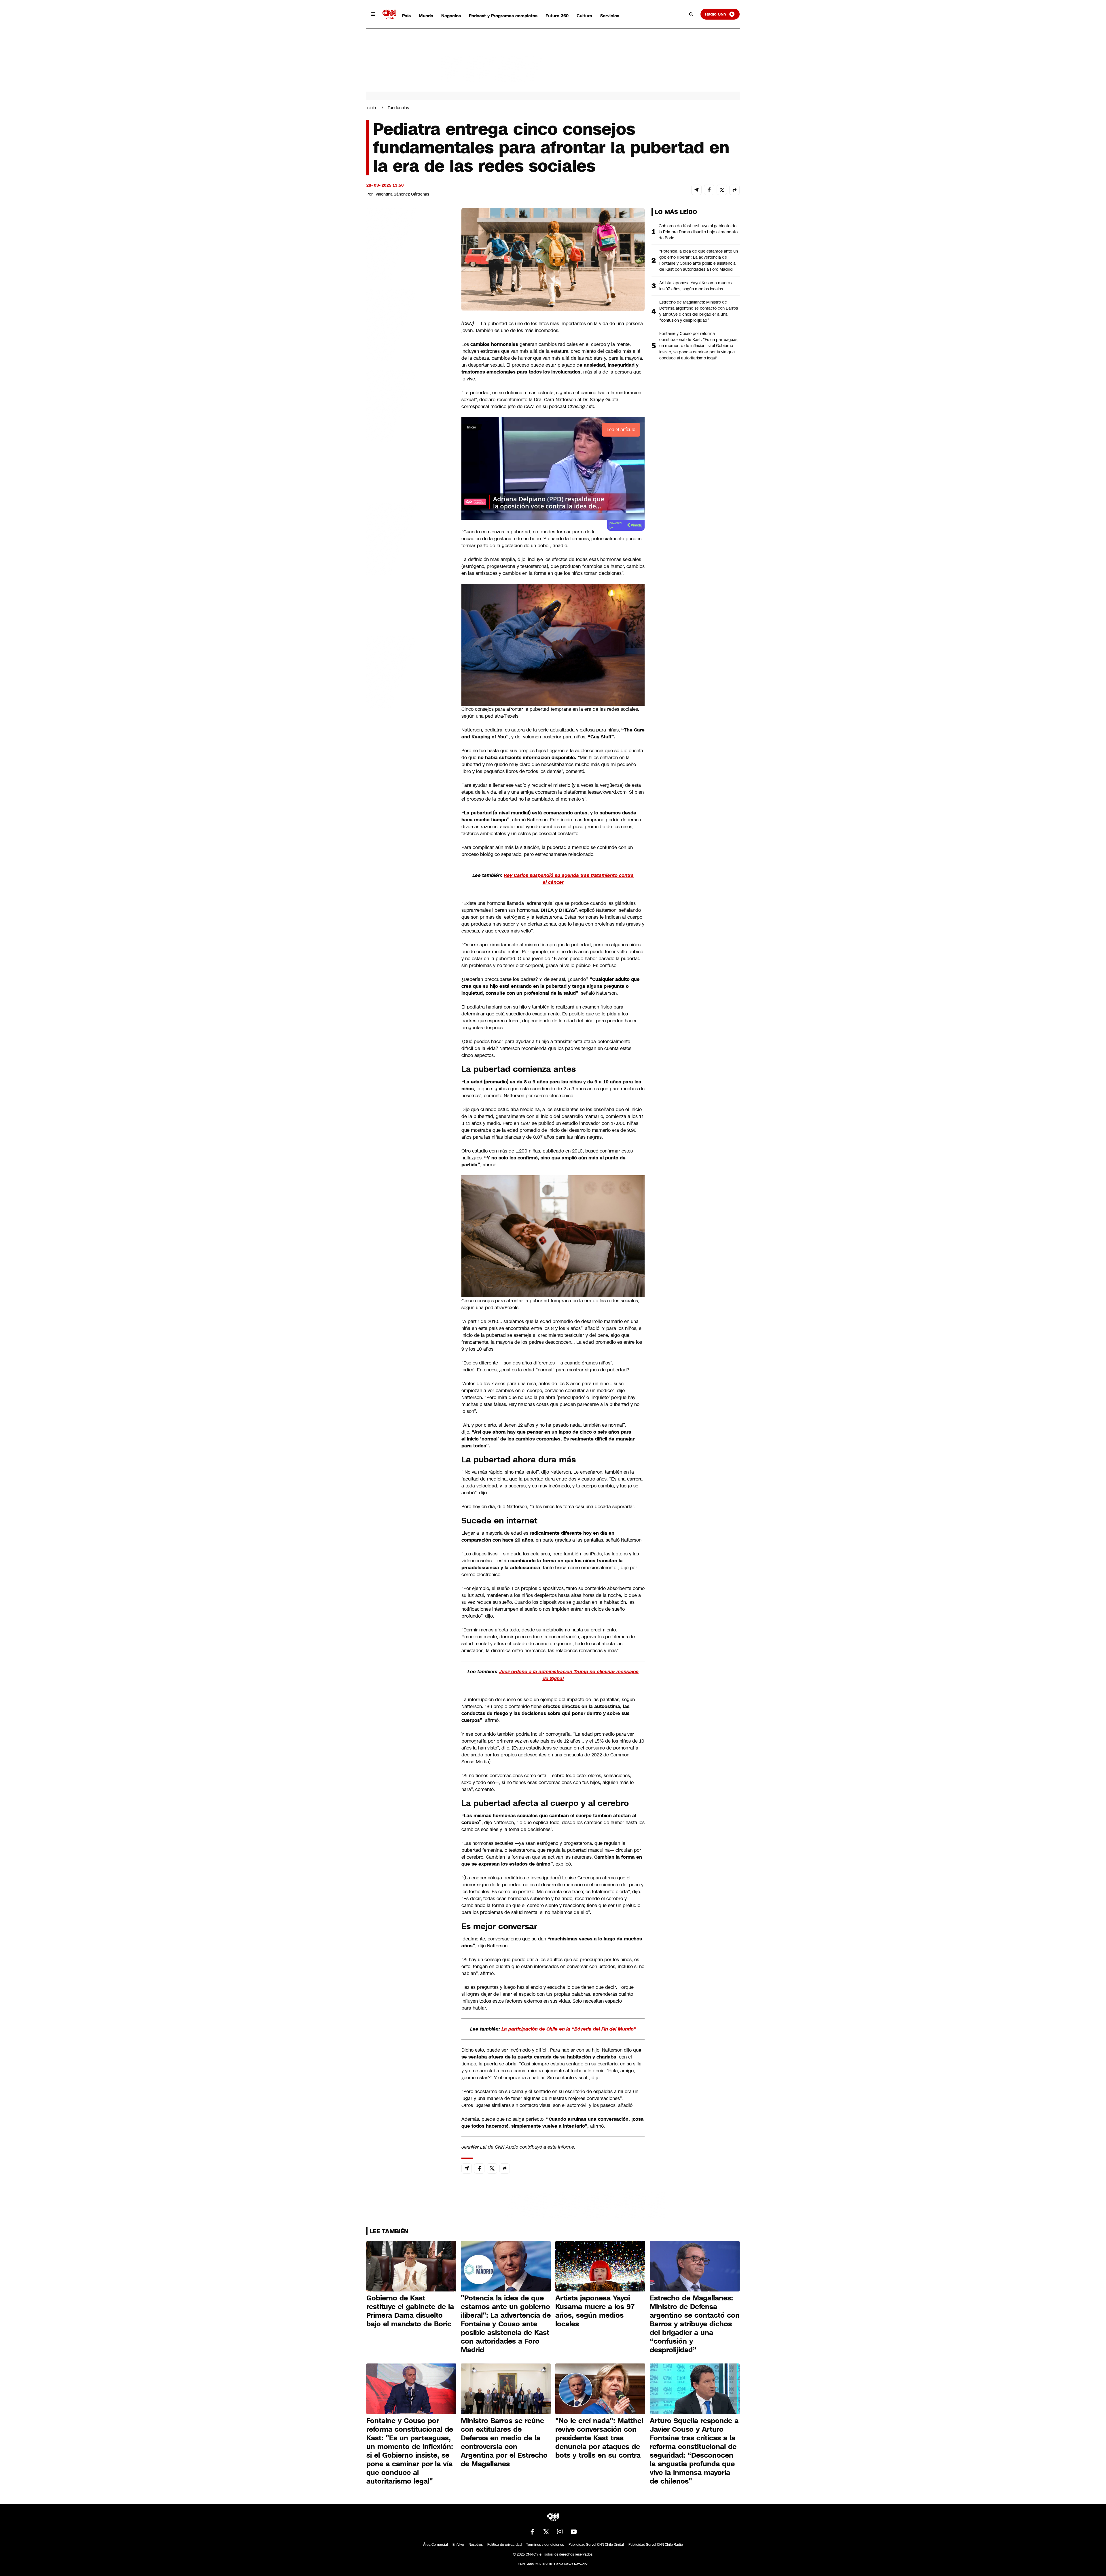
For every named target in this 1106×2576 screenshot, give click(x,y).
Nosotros (476, 2545)
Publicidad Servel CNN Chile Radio (656, 2545)
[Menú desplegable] (373, 14)
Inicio (371, 108)
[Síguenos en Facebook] (532, 2532)
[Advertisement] (410, 538)
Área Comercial (435, 2545)
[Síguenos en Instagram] (560, 2532)
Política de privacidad (504, 2545)
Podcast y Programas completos (503, 16)
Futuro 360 (557, 16)
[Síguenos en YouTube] (574, 2532)
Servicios (610, 16)
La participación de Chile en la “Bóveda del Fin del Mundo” (569, 2029)
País (406, 16)
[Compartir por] (734, 190)
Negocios (451, 16)
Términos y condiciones (545, 2545)
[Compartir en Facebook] (709, 190)
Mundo (426, 16)
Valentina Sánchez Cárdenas (402, 194)
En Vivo (458, 2545)
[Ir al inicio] (389, 14)
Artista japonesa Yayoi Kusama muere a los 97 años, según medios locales (696, 286)
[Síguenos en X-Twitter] (546, 2532)
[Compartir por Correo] (696, 190)
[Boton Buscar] (691, 14)
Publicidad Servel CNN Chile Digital (596, 2545)
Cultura (584, 16)
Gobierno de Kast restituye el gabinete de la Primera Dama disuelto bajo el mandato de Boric (698, 232)
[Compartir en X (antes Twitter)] (722, 190)
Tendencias (398, 108)
